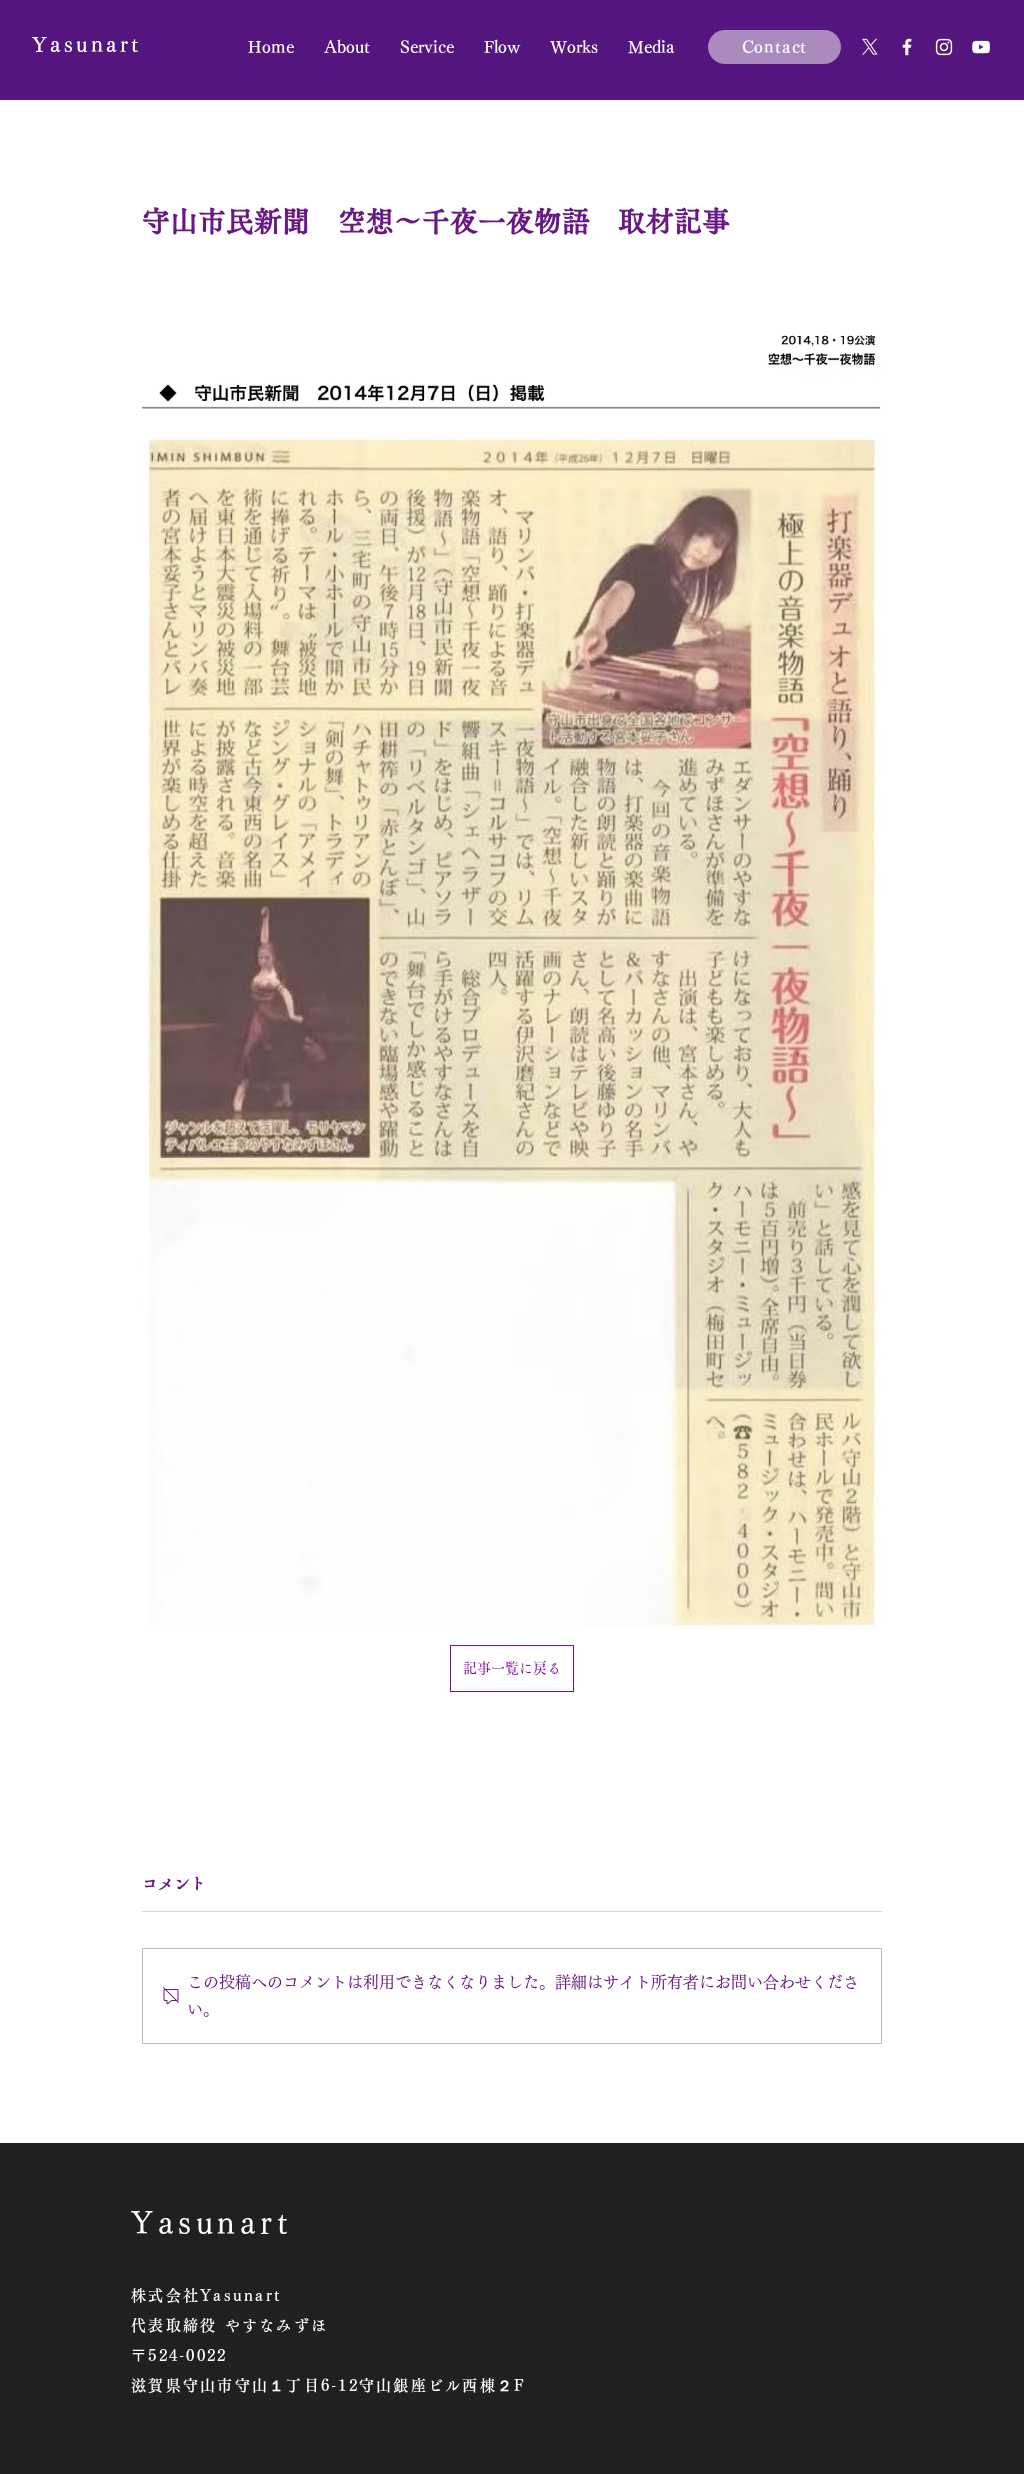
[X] (870, 47)
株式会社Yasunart (206, 2295)
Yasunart (86, 44)
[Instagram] (944, 47)
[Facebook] (907, 47)
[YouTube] (981, 47)
